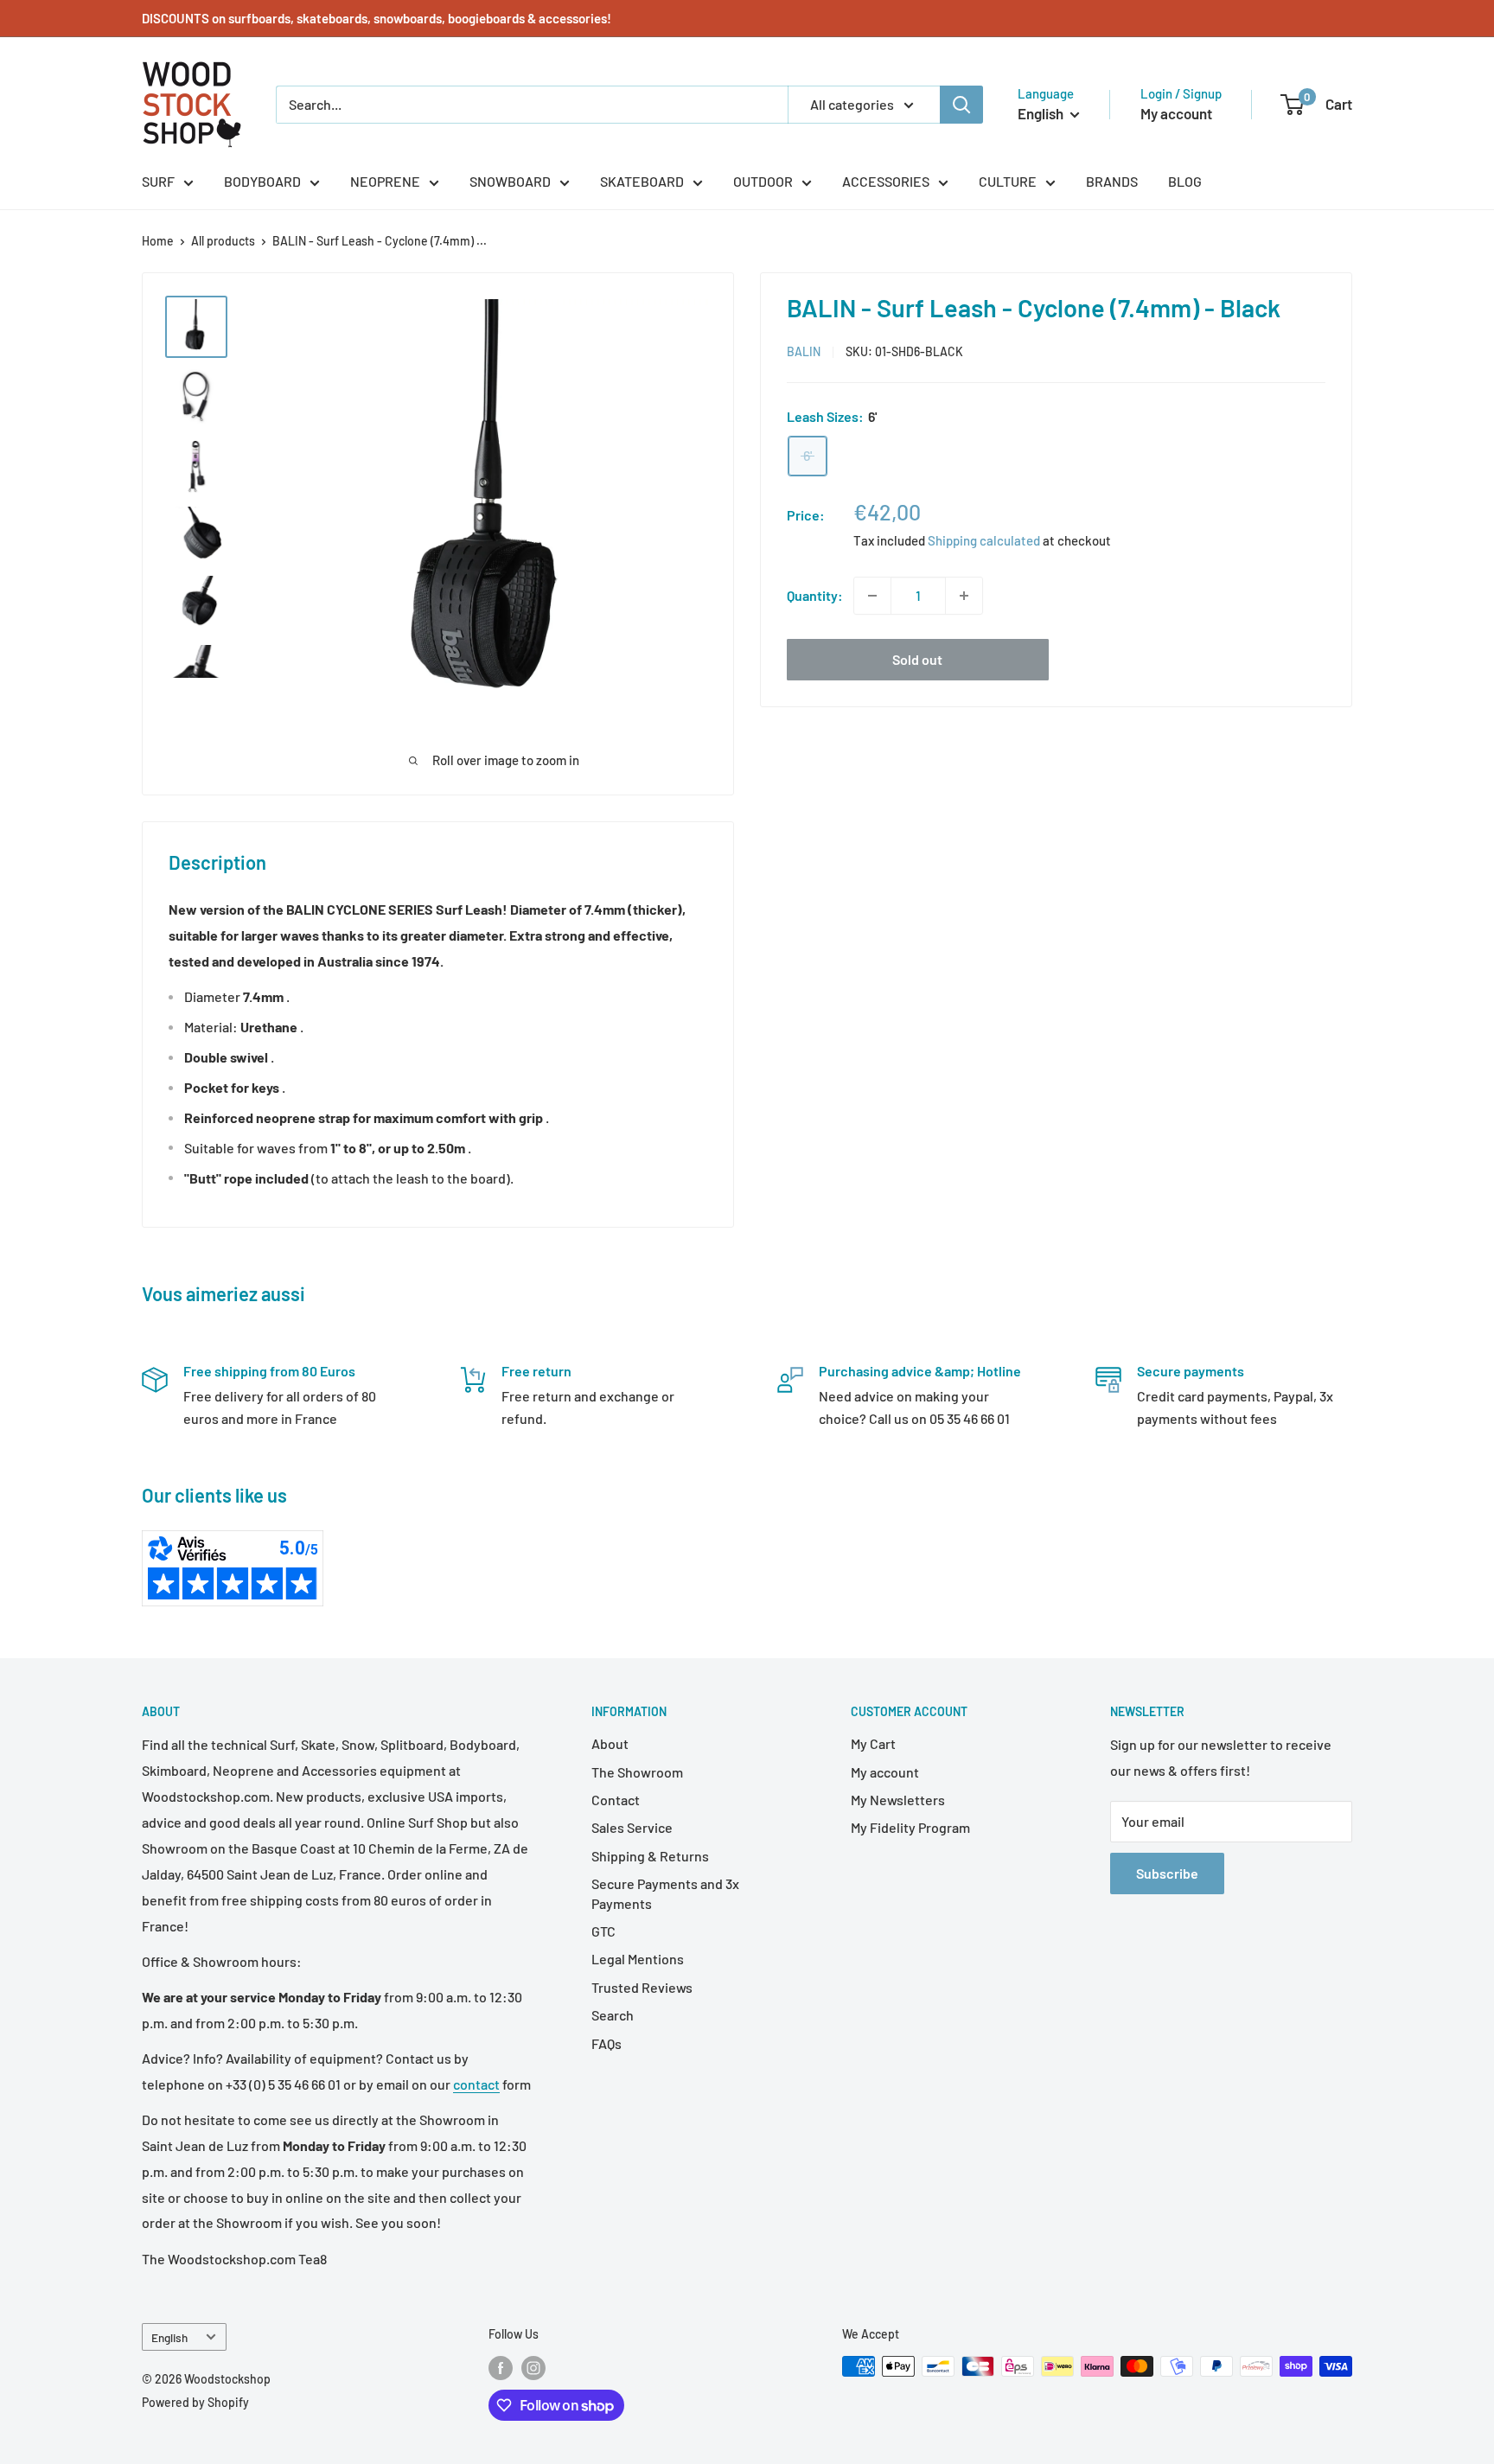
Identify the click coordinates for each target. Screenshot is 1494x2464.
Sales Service (632, 1827)
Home (158, 241)
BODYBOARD (262, 181)
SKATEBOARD (642, 181)
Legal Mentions (638, 1959)
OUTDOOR (763, 181)
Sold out (917, 659)
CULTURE (1008, 181)
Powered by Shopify (195, 2402)
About (610, 1743)
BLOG (1185, 181)
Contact (616, 1800)
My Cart (873, 1743)
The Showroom (637, 1772)
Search (613, 2015)
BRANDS (1112, 181)
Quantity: (815, 595)
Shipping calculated (984, 539)
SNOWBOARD (510, 181)
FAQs (607, 2043)
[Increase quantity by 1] (964, 596)
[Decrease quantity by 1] (872, 596)
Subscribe (1167, 1873)
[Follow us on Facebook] (501, 2368)
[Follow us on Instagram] (533, 2368)
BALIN (804, 351)
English (169, 2337)
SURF (158, 181)
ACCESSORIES (886, 181)
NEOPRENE (385, 181)
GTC (603, 1931)
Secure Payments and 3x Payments (665, 1893)
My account (1176, 113)
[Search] (961, 105)
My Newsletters (898, 1800)
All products (223, 241)
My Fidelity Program (910, 1827)
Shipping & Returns (650, 1856)
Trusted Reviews (642, 1987)
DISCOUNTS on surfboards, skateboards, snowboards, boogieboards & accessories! (377, 18)
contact (476, 2084)
